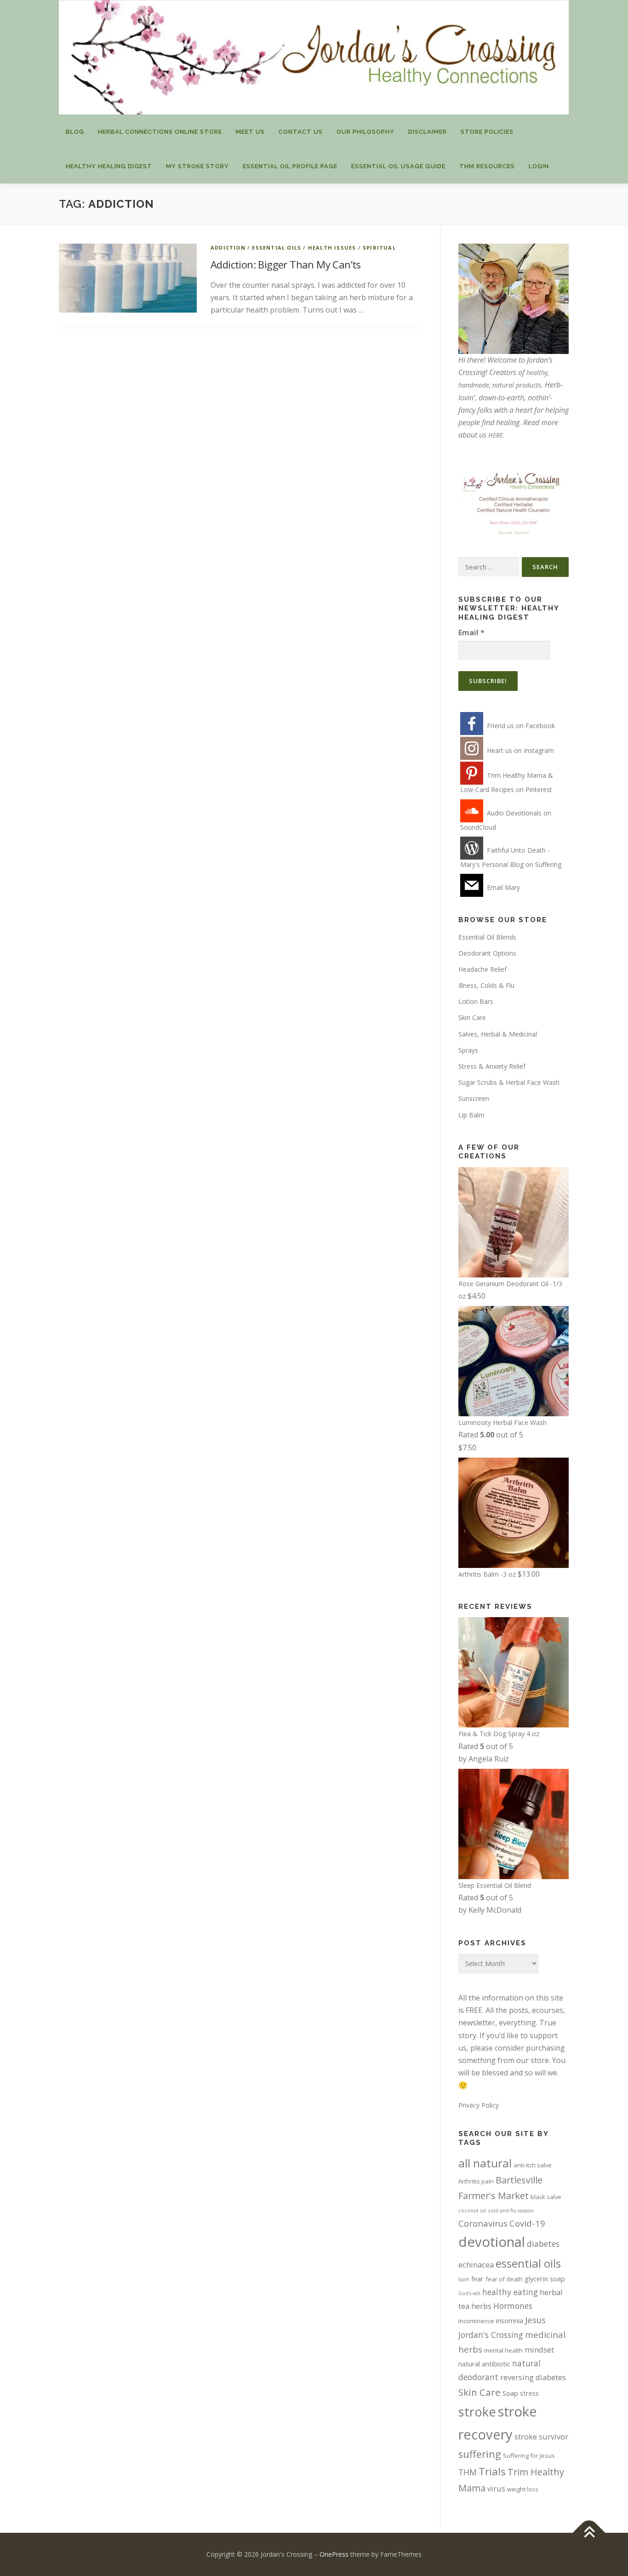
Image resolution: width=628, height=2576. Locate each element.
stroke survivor (541, 2436)
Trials (492, 2471)
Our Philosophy (365, 132)
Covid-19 (527, 2223)
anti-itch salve (533, 2165)
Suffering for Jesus (529, 2456)
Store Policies (487, 132)
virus (496, 2488)
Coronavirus (483, 2223)
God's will (469, 2293)
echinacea (476, 2265)
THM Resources (487, 166)
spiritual (379, 248)
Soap (510, 2393)
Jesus (535, 2320)
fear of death (504, 2279)
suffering (480, 2454)
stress (529, 2393)
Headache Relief (482, 969)
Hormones (513, 2306)
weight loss (523, 2489)
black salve (546, 2197)
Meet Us (250, 132)
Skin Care (472, 1017)
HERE (496, 435)
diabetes (543, 2244)
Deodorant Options (487, 953)
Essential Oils (277, 248)
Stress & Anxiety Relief (492, 1066)
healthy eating (510, 2292)
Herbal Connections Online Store (160, 132)
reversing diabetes (533, 2377)
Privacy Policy (479, 2105)
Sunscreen (474, 1098)
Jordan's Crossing (491, 2335)
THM (468, 2472)
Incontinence (476, 2321)
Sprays (468, 1050)
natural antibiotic (484, 2364)
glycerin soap (545, 2279)
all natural (485, 2163)
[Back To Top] (589, 2533)
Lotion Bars (476, 1001)
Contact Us (301, 132)
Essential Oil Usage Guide (398, 166)
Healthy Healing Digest (109, 166)
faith (464, 2280)
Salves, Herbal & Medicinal (498, 1034)
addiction (228, 248)
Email (471, 633)
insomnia (510, 2320)
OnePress (334, 2554)
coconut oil (472, 2211)
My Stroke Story (197, 166)
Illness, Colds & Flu (486, 985)
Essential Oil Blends (487, 937)
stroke (477, 2412)
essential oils (528, 2263)
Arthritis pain (476, 2181)
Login (539, 166)
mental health (503, 2350)
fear (477, 2279)
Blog (75, 132)
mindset (539, 2350)
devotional (492, 2242)
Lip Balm (471, 1115)
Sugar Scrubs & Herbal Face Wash (509, 1082)
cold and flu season (511, 2211)
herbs (481, 2306)
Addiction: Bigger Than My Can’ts (286, 264)
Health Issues (332, 248)
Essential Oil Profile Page (290, 166)
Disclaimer (428, 132)
